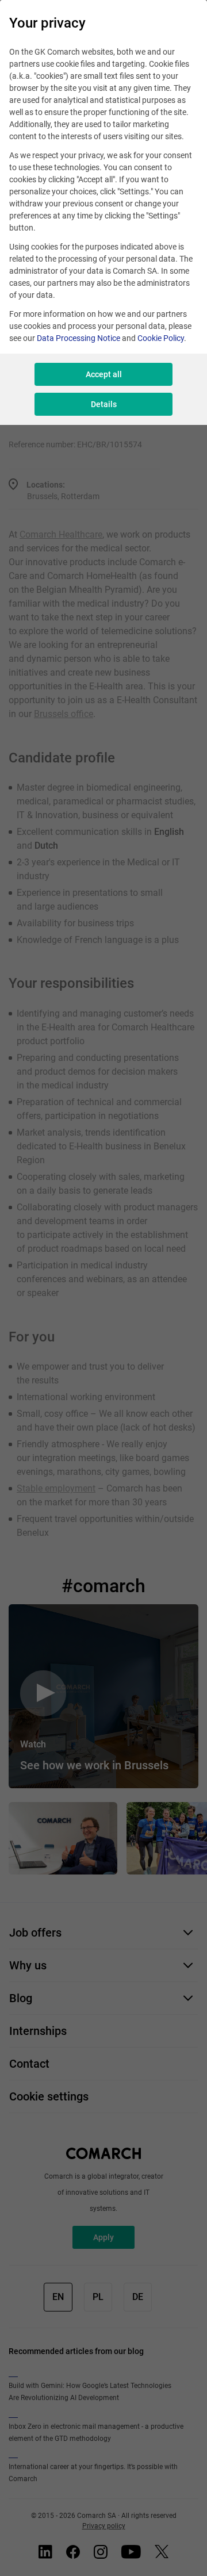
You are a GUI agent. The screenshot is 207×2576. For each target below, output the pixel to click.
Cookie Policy (161, 338)
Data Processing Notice (78, 338)
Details (104, 404)
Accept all (104, 374)
